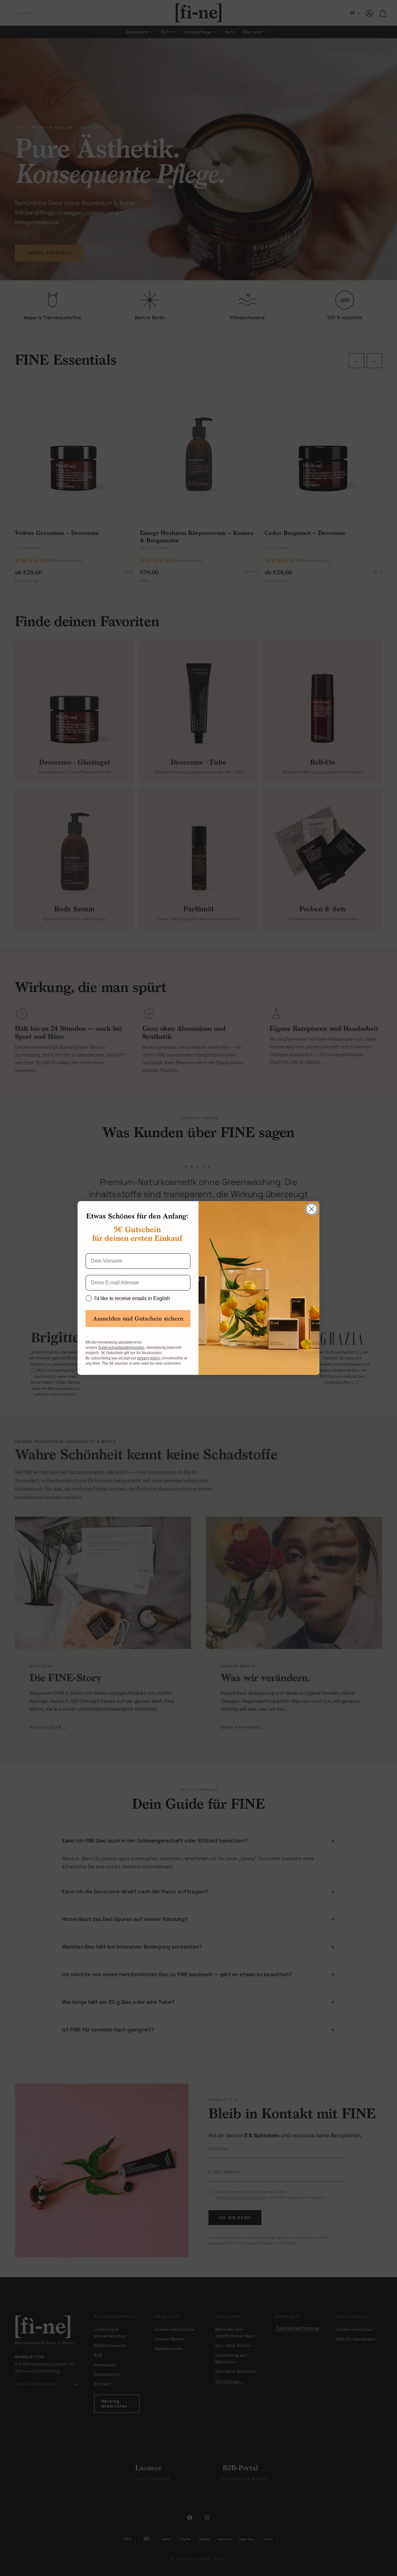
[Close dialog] (312, 1209)
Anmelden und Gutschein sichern (138, 1319)
